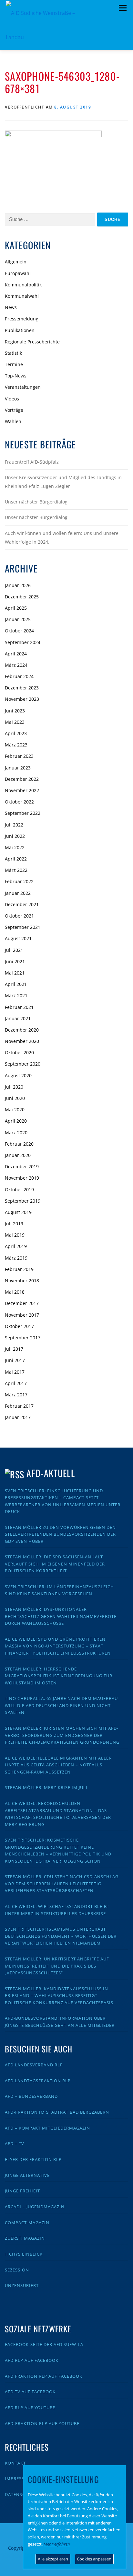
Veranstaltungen (23, 387)
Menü (123, 8)
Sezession (17, 2270)
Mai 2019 (15, 1235)
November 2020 (22, 1041)
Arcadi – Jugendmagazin (35, 2207)
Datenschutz (21, 2494)
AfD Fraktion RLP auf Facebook (44, 2376)
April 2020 (16, 1121)
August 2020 (18, 1075)
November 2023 (22, 699)
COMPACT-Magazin (27, 2223)
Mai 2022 (15, 847)
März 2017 (16, 1395)
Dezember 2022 (22, 779)
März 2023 (16, 745)
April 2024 (16, 654)
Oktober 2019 (19, 1190)
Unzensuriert (22, 2285)
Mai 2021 (15, 973)
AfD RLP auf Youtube (30, 2408)
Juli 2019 (14, 1224)
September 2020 (23, 1064)
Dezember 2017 (22, 1303)
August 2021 (18, 938)
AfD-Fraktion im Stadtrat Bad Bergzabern (57, 2112)
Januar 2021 (18, 1018)
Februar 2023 (19, 756)
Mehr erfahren (57, 2544)
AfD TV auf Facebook (30, 2392)
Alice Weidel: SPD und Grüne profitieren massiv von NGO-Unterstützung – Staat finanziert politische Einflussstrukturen (58, 1646)
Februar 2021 (19, 1007)
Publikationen (20, 330)
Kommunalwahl (22, 296)
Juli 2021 (14, 950)
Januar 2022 (18, 893)
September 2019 (23, 1201)
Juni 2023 (15, 711)
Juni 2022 (15, 836)
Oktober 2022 (19, 802)
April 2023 (16, 733)
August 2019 (18, 1212)
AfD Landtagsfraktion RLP (38, 2081)
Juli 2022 (14, 825)
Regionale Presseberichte (32, 342)
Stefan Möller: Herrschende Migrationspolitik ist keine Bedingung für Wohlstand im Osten (59, 1676)
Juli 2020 (14, 1087)
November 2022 (22, 790)
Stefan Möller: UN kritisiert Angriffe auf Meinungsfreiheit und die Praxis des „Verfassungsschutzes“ (57, 1966)
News (11, 307)
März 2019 (16, 1258)
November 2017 (22, 1315)
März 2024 (16, 665)
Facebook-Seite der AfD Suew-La (44, 2344)
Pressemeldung (22, 319)
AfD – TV (15, 2143)
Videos (12, 399)
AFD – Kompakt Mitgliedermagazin (47, 2128)
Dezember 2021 (22, 904)
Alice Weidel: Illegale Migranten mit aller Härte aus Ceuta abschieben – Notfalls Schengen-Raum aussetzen (58, 1765)
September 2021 (23, 927)
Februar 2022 (19, 881)
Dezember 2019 (22, 1167)
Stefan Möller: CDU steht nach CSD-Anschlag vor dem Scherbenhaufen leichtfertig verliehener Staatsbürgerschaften (62, 1883)
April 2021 (16, 984)
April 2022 (16, 859)
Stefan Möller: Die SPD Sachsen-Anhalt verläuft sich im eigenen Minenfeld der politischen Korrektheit (55, 1564)
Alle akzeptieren (53, 2559)
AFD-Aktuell (51, 1473)
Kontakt (15, 2463)
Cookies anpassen (94, 2559)
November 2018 (22, 1281)
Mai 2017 (15, 1372)
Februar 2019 (19, 1269)
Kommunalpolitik (23, 285)
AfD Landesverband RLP (34, 2065)
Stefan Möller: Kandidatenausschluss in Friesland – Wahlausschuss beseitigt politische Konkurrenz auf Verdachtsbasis (59, 1996)
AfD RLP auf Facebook (32, 2360)
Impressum (18, 2478)
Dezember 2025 (22, 597)
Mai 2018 (15, 1292)
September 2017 (23, 1338)
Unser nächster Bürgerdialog (36, 502)
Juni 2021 (15, 961)
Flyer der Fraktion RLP (33, 2159)
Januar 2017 (18, 1417)
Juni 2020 (15, 1098)
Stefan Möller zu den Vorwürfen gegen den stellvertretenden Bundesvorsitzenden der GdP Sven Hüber (60, 1534)
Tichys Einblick (24, 2254)
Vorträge (14, 410)
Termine (14, 364)
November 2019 (22, 1178)
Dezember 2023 (22, 688)
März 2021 (16, 995)
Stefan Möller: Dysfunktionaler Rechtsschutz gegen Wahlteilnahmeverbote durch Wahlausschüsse (61, 1616)
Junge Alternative (27, 2175)
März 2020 (16, 1132)
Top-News (16, 376)
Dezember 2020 (22, 1030)
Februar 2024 (19, 676)
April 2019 (16, 1246)
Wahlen (13, 421)
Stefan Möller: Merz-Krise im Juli (46, 1787)
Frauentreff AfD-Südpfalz (32, 462)
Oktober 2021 (19, 916)
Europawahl (18, 273)
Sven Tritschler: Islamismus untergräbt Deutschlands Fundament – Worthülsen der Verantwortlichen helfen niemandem (61, 1936)
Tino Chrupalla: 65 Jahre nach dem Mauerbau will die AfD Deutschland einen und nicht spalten (61, 1705)
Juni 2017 (15, 1360)
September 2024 (23, 642)
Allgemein (16, 262)
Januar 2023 (18, 768)
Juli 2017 (14, 1349)
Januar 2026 (18, 585)
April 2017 (16, 1383)
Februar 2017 (19, 1406)
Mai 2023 (15, 722)
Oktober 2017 (19, 1326)
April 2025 (16, 608)
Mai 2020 (15, 1109)
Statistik (13, 353)
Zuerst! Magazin (25, 2238)
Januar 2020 (18, 1155)
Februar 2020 (19, 1144)
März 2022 (16, 870)
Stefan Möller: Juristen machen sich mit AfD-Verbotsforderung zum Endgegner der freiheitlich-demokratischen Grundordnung (62, 1735)
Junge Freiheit (22, 2191)
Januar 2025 (18, 619)
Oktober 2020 (19, 1052)
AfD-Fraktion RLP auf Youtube (42, 2423)
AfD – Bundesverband (31, 2096)
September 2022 (23, 813)
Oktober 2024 (19, 631)
